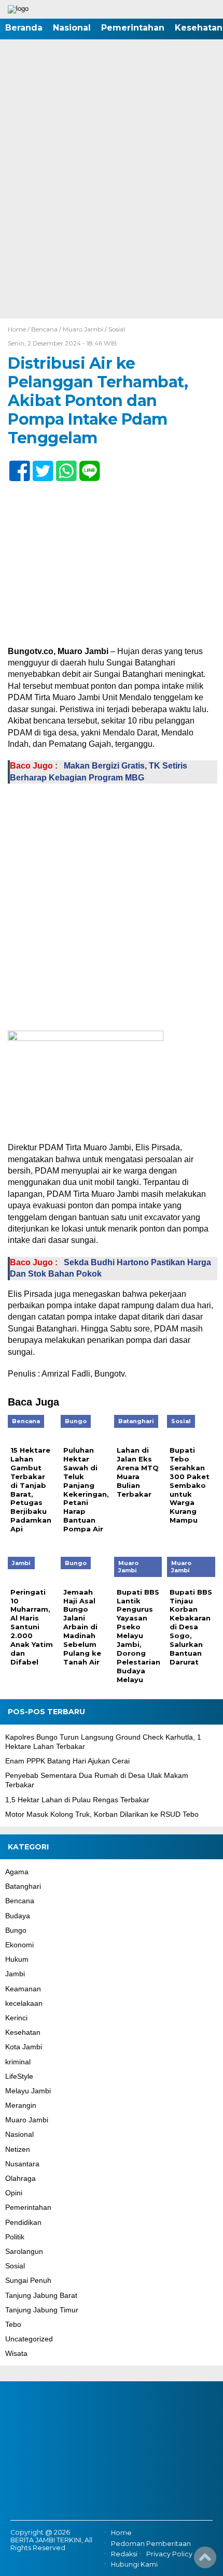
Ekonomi (19, 1945)
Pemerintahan (133, 28)
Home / (19, 329)
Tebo (13, 2324)
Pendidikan (23, 2222)
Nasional (72, 28)
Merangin (21, 2105)
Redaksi (124, 2554)
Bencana (44, 329)
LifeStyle (19, 2076)
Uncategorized (29, 2339)
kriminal (18, 2062)
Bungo (16, 1930)
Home (121, 2533)
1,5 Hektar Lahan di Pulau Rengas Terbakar (77, 1800)
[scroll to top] (205, 2561)
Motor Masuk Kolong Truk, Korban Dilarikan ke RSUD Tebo (102, 1814)
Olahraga (20, 2178)
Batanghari (23, 1886)
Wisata (16, 2353)
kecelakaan (24, 2003)
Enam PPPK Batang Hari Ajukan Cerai (67, 1761)
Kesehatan (23, 2032)
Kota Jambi (24, 2047)
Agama (17, 1872)
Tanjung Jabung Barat (41, 2295)
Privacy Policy (169, 2554)
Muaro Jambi (83, 329)
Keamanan (23, 1989)
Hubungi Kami (134, 2564)
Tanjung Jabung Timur (42, 2310)
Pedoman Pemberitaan (151, 2544)
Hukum (17, 1959)
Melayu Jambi (28, 2091)
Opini (14, 2193)
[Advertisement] (112, 202)
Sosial (117, 329)
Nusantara (22, 2164)
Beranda (24, 28)
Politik (15, 2237)
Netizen (18, 2149)
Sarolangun (24, 2251)
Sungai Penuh (28, 2280)
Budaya (18, 1916)
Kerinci (16, 2018)
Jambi (15, 1974)
